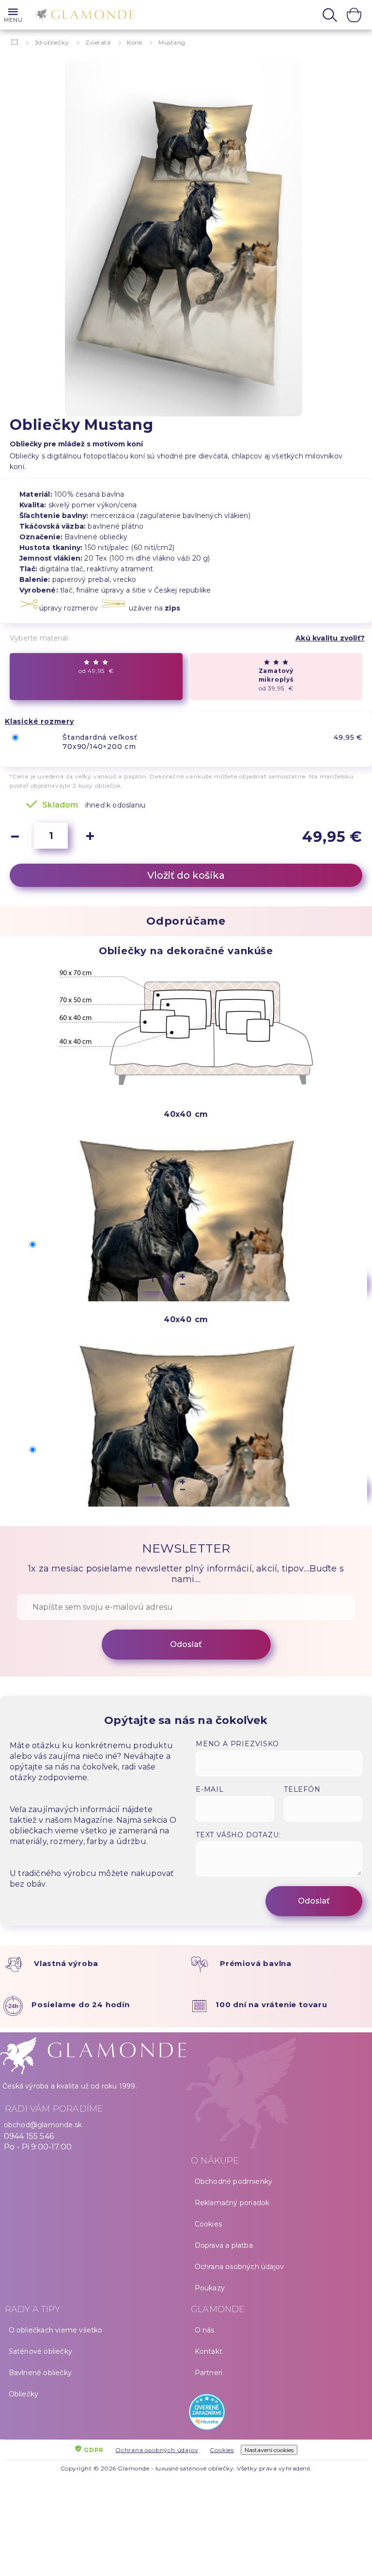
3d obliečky (52, 42)
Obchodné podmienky (234, 2181)
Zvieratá (98, 42)
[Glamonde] (82, 16)
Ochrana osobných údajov (240, 2267)
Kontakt (209, 2351)
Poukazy (210, 2288)
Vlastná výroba (66, 1963)
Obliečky (24, 2394)
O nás (205, 2330)
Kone (134, 42)
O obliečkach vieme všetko (56, 2330)
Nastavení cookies (269, 2450)
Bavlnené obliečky (40, 2373)
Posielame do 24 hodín (81, 2004)
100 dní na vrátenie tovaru (271, 2004)
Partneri (209, 2373)
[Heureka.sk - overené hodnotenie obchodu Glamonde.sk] (279, 2414)
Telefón (302, 1789)
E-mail (210, 1789)
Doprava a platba (224, 2245)
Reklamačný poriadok (232, 2203)
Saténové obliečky (40, 2351)
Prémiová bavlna (256, 1963)
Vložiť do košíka (186, 875)
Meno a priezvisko (237, 1744)
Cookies (208, 2224)
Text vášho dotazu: (238, 1835)
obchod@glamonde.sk (43, 2125)
